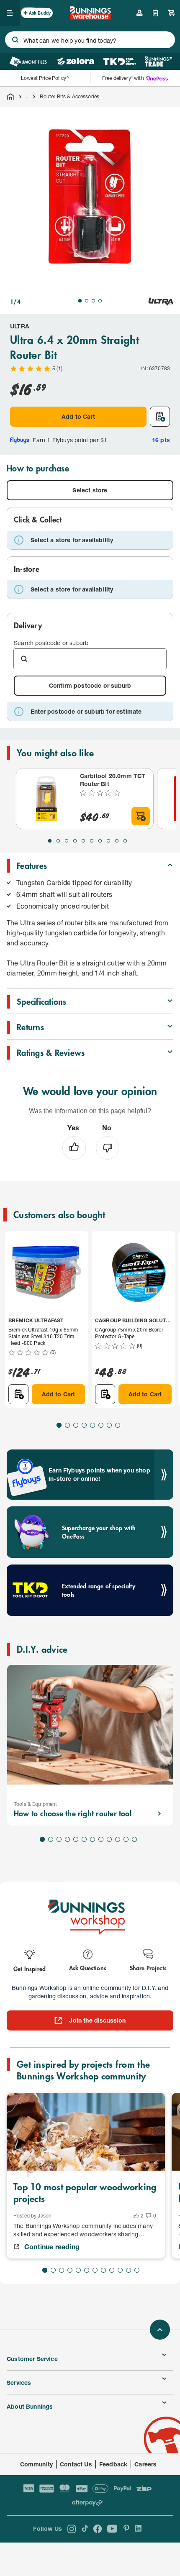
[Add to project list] (160, 417)
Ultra (20, 326)
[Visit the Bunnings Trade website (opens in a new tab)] (158, 61)
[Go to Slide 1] (80, 301)
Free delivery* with (123, 78)
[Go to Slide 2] (87, 301)
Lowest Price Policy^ (45, 78)
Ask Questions (88, 1968)
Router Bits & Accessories (69, 96)
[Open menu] (10, 13)
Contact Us (76, 2464)
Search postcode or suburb (51, 643)
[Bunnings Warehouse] (90, 17)
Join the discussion (97, 2020)
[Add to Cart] (141, 816)
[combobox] (90, 40)
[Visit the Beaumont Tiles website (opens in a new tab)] (28, 61)
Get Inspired (30, 1968)
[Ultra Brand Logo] (161, 302)
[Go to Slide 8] (108, 841)
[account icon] (139, 13)
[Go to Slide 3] (93, 301)
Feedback (113, 2464)
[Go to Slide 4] (100, 301)
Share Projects (148, 1968)
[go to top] (160, 2330)
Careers (145, 2464)
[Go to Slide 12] (134, 1839)
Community (37, 2464)
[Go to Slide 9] (117, 841)
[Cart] (172, 13)
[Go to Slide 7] (100, 841)
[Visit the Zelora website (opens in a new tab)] (76, 61)
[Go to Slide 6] (92, 841)
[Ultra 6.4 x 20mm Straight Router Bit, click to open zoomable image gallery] (90, 197)
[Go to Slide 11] (126, 1839)
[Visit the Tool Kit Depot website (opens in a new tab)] (120, 61)
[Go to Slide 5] (83, 841)
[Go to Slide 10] (125, 841)
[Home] (10, 97)
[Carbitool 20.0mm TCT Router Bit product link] (46, 799)
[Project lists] (156, 13)
